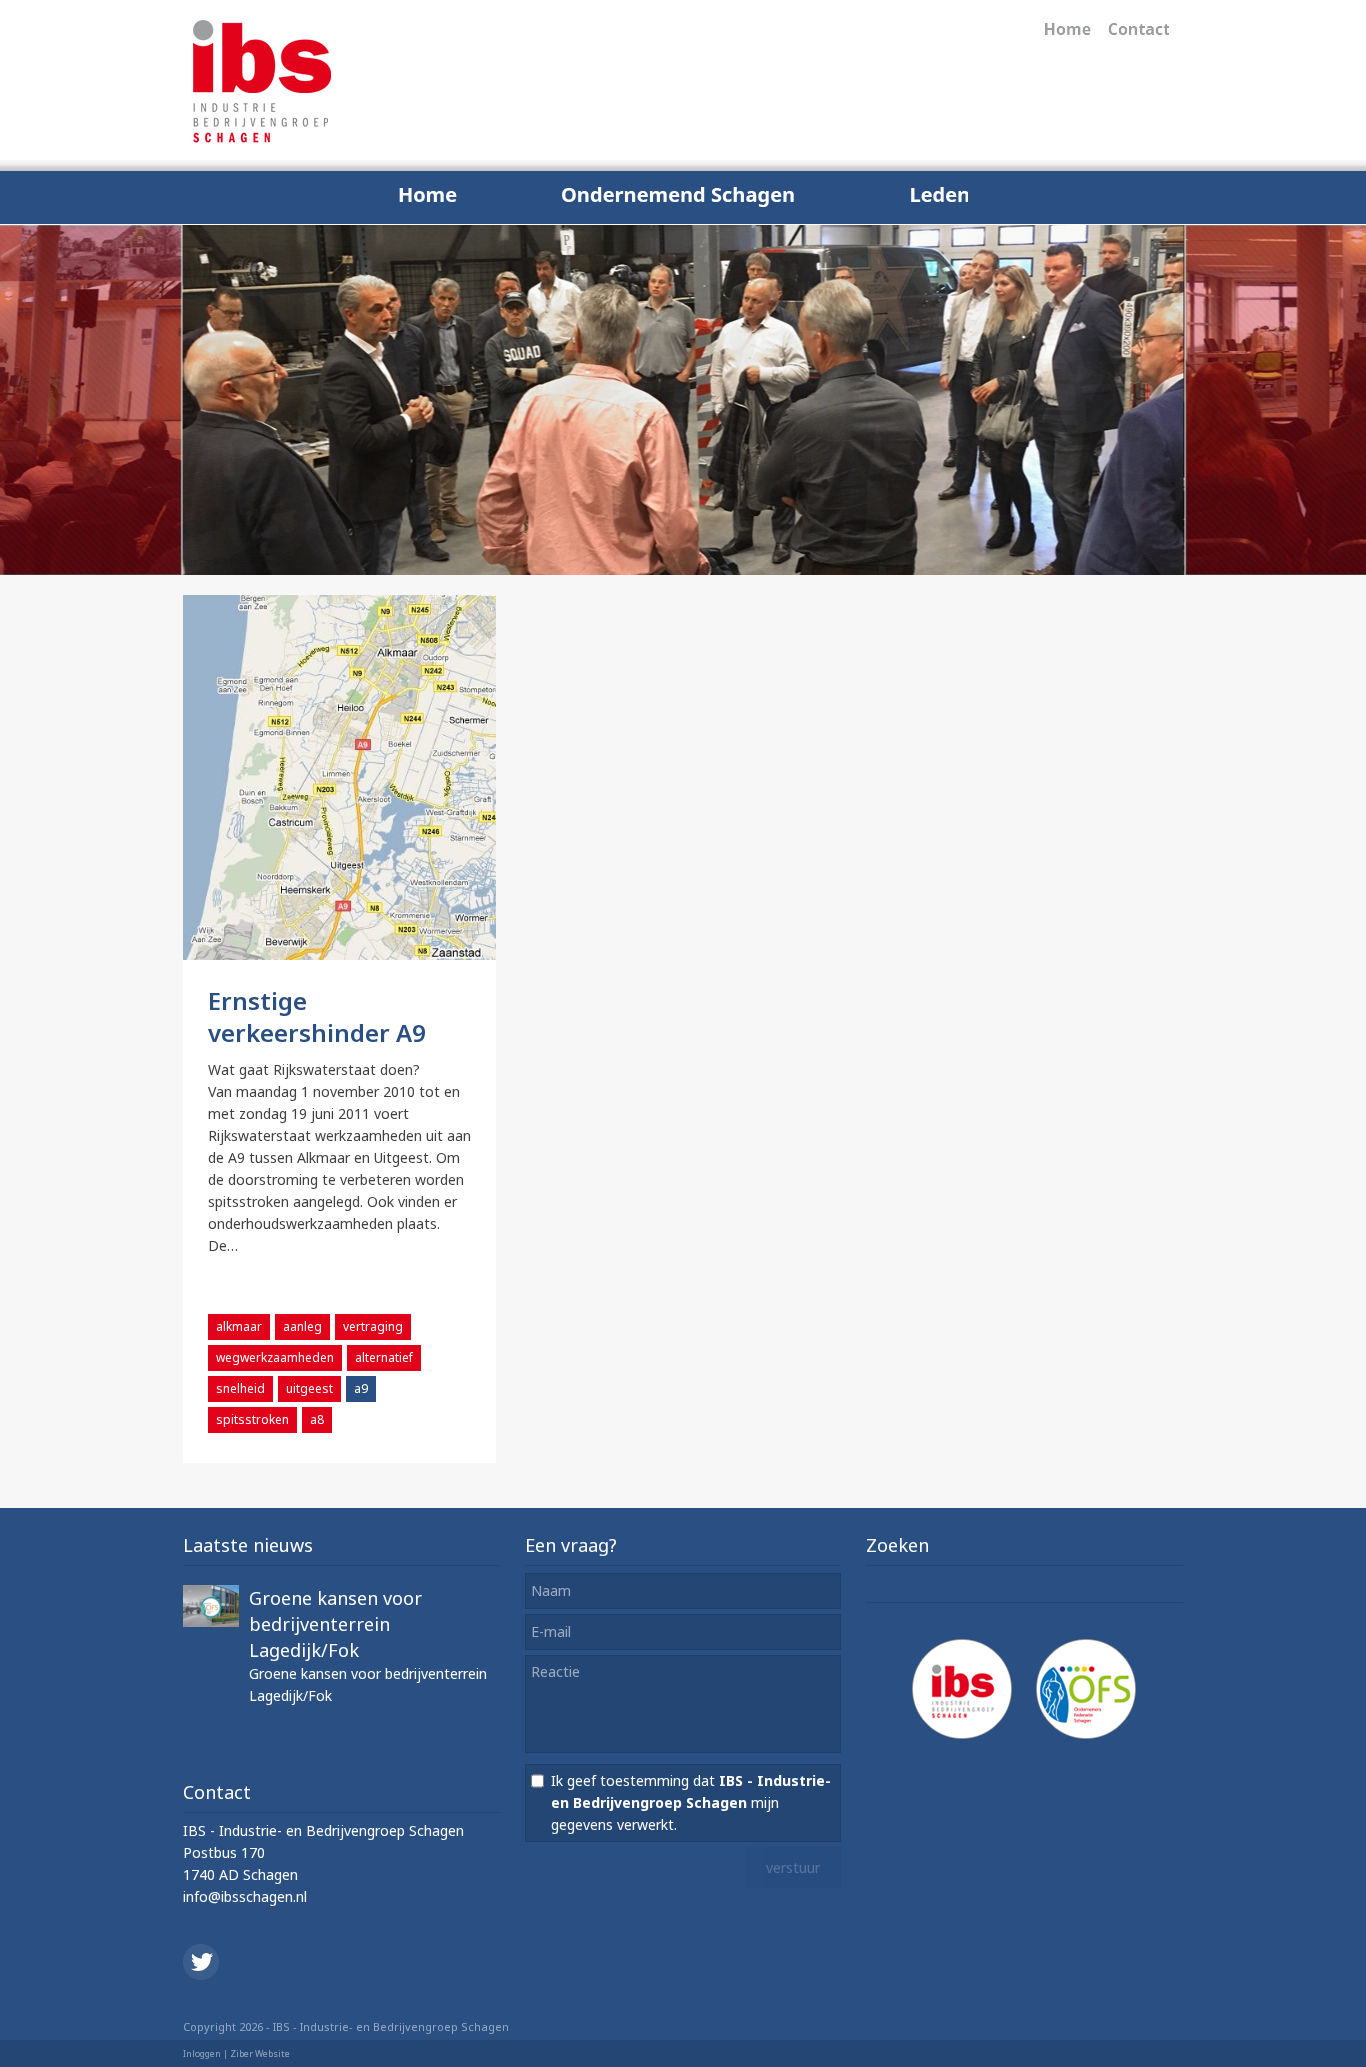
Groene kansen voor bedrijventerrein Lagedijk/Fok (335, 1624)
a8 (317, 1419)
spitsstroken (252, 1419)
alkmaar (239, 1326)
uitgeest (309, 1388)
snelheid (240, 1388)
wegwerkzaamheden (275, 1357)
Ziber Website (260, 2053)
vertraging (373, 1326)
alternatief (384, 1357)
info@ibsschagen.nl (245, 1896)
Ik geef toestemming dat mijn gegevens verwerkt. (691, 1802)
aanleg (302, 1326)
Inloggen (202, 2053)
